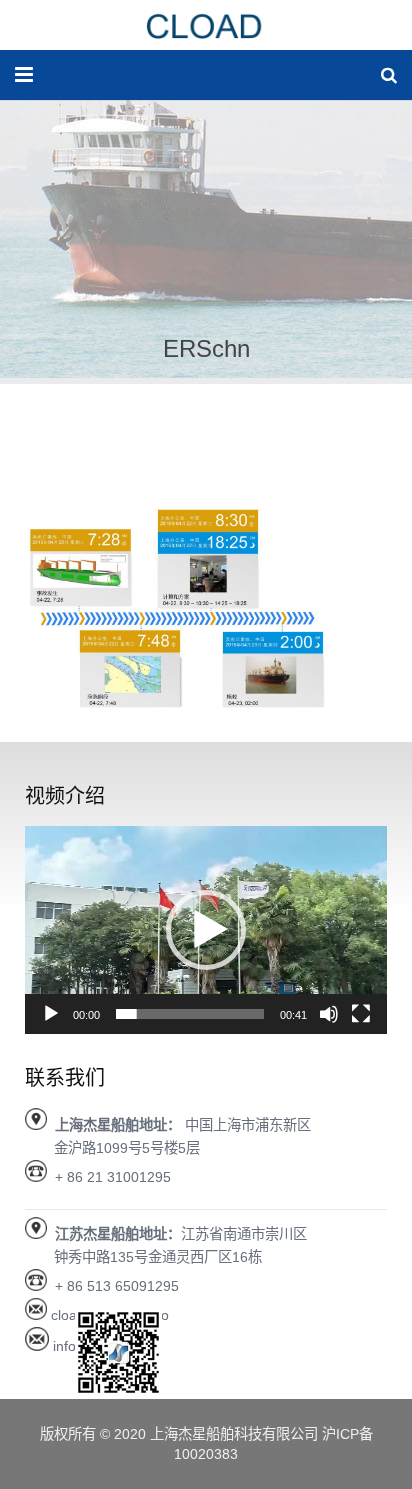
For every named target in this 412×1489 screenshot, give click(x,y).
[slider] (190, 1014)
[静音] (329, 1014)
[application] (206, 930)
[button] (206, 930)
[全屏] (361, 1014)
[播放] (51, 1014)
